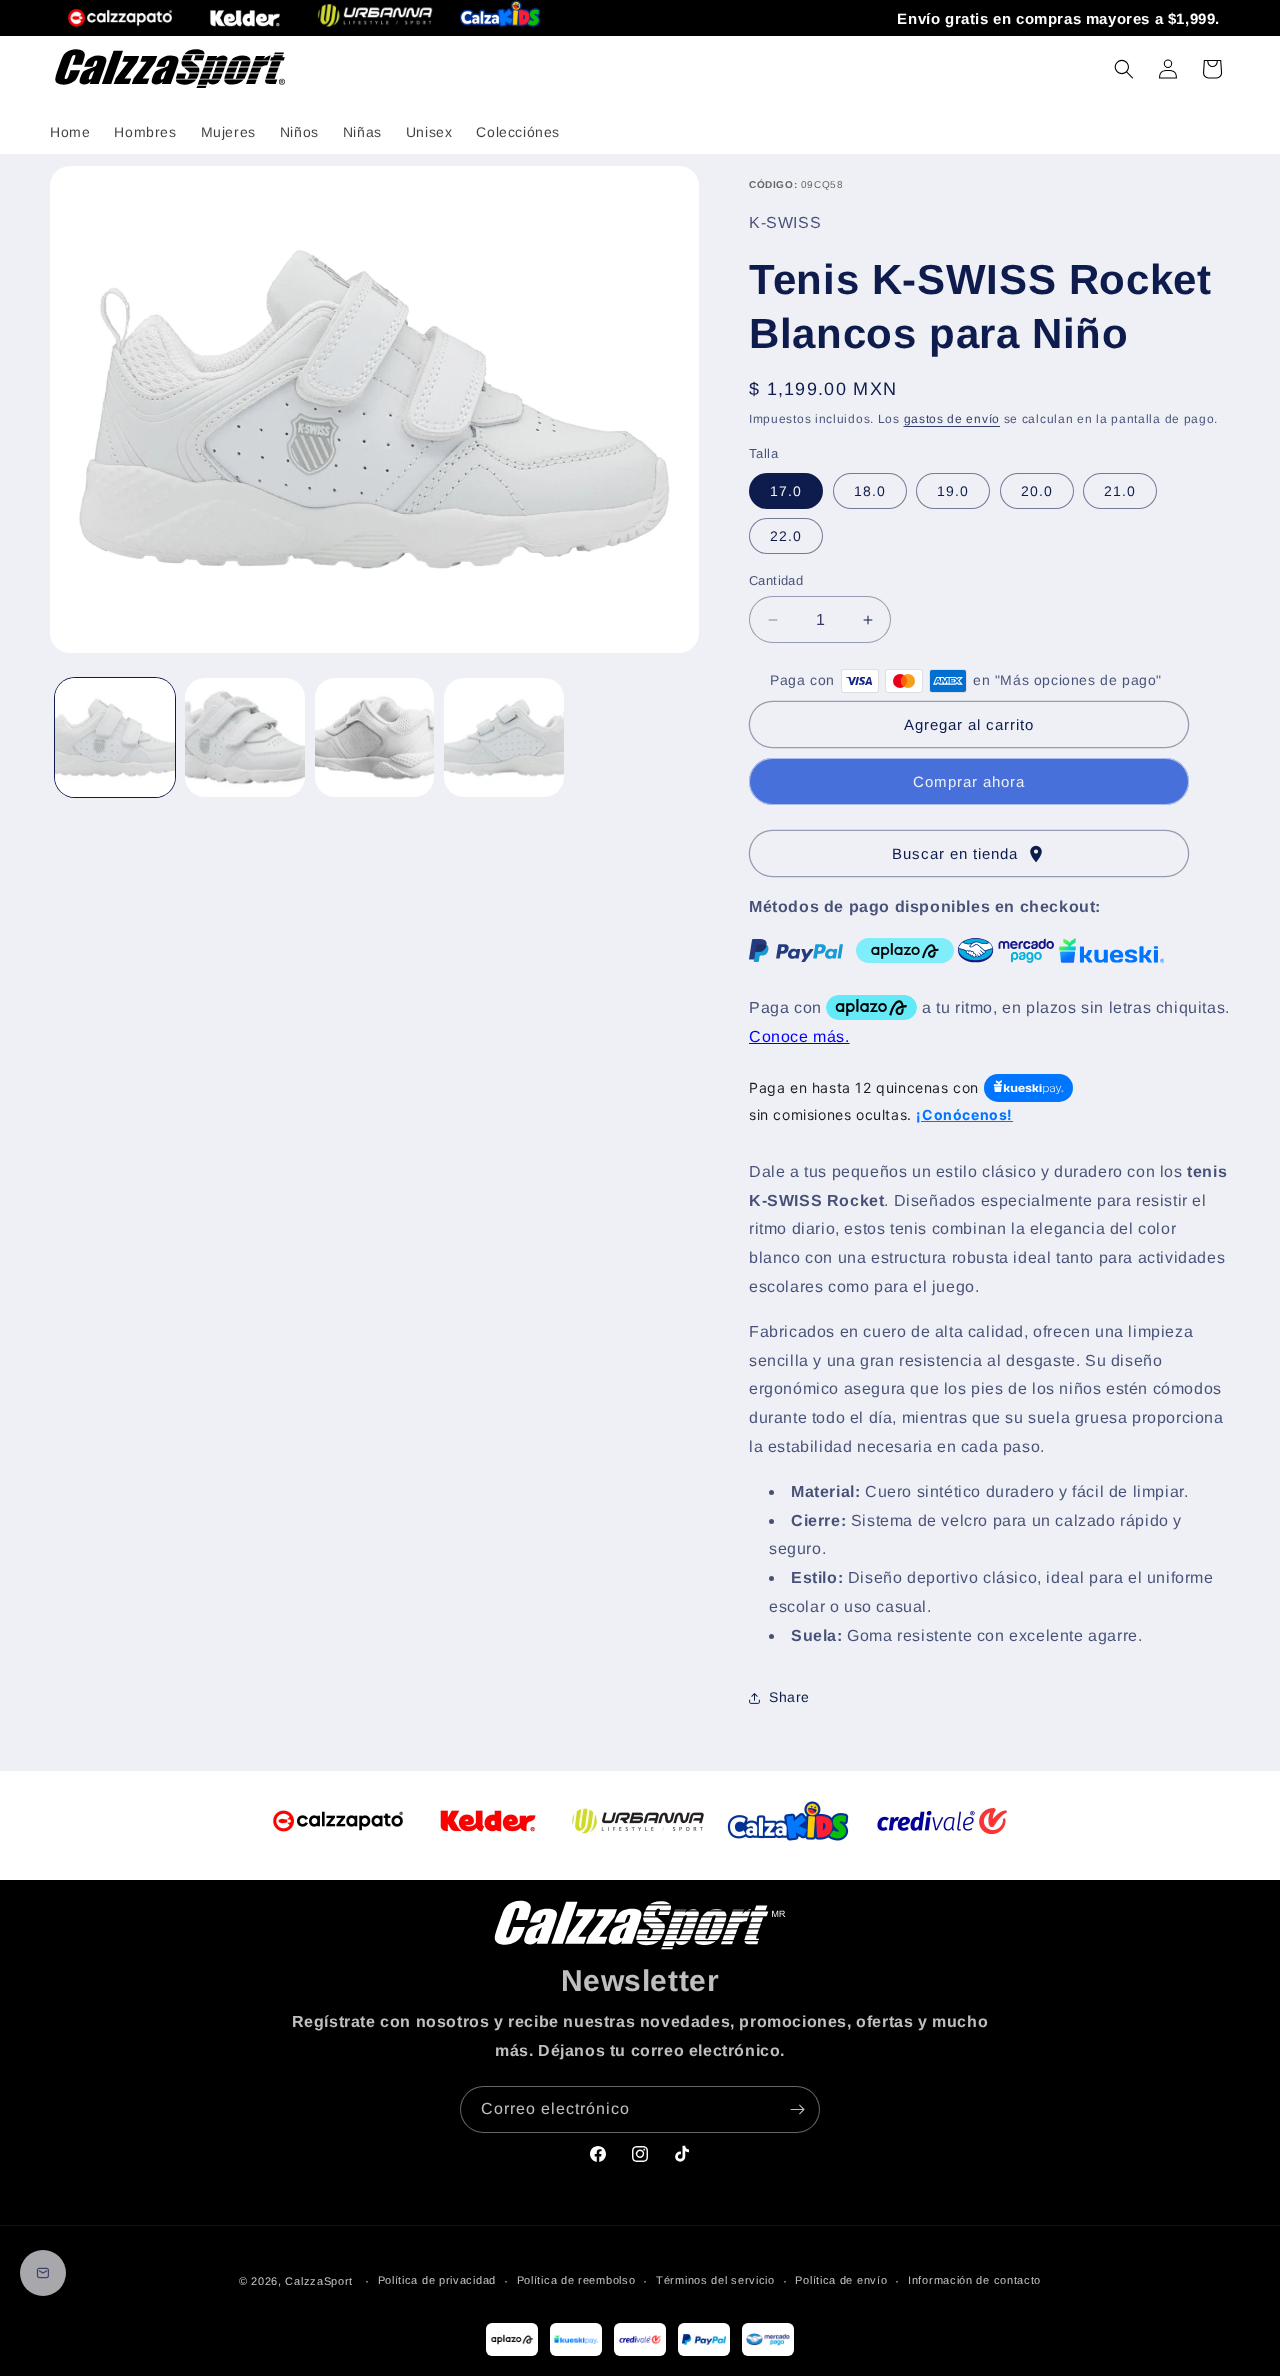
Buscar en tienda (969, 854)
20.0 (1037, 491)
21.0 (1120, 491)
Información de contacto (974, 2280)
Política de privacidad (437, 2280)
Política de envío (841, 2280)
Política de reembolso (576, 2280)
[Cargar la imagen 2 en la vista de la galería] (245, 738)
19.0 (953, 491)
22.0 (786, 536)
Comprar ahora (969, 781)
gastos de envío (952, 419)
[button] (1124, 69)
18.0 (870, 491)
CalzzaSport (319, 2281)
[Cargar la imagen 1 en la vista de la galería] (115, 738)
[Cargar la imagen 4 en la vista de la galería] (504, 738)
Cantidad (776, 580)
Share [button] (789, 1697)
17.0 (786, 491)
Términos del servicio (715, 2280)
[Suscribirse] (797, 2109)
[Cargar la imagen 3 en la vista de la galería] (375, 738)
